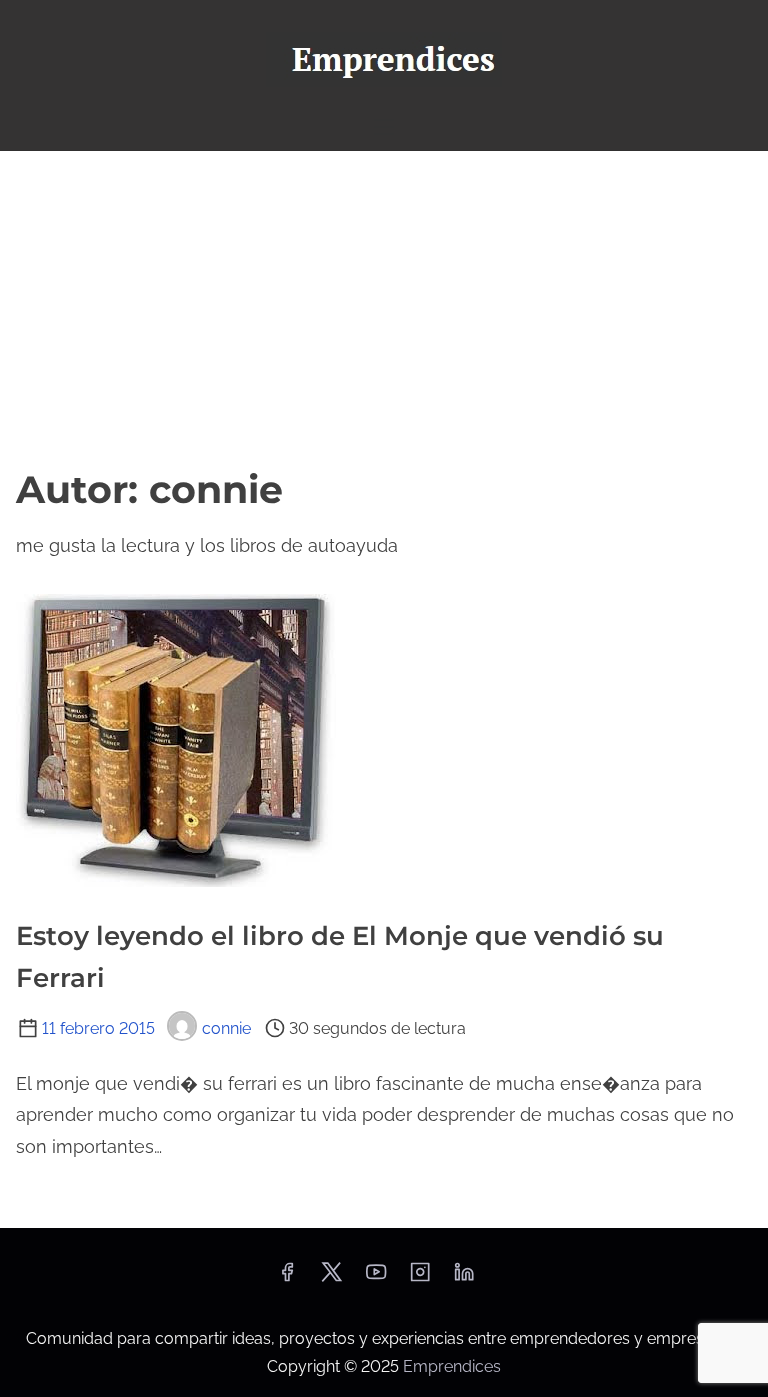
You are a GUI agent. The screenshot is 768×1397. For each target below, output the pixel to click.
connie (226, 1028)
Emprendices (452, 1366)
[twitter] (331, 1278)
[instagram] (420, 1278)
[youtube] (376, 1278)
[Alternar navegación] (384, 126)
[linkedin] (464, 1278)
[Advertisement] (384, 301)
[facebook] (287, 1278)
